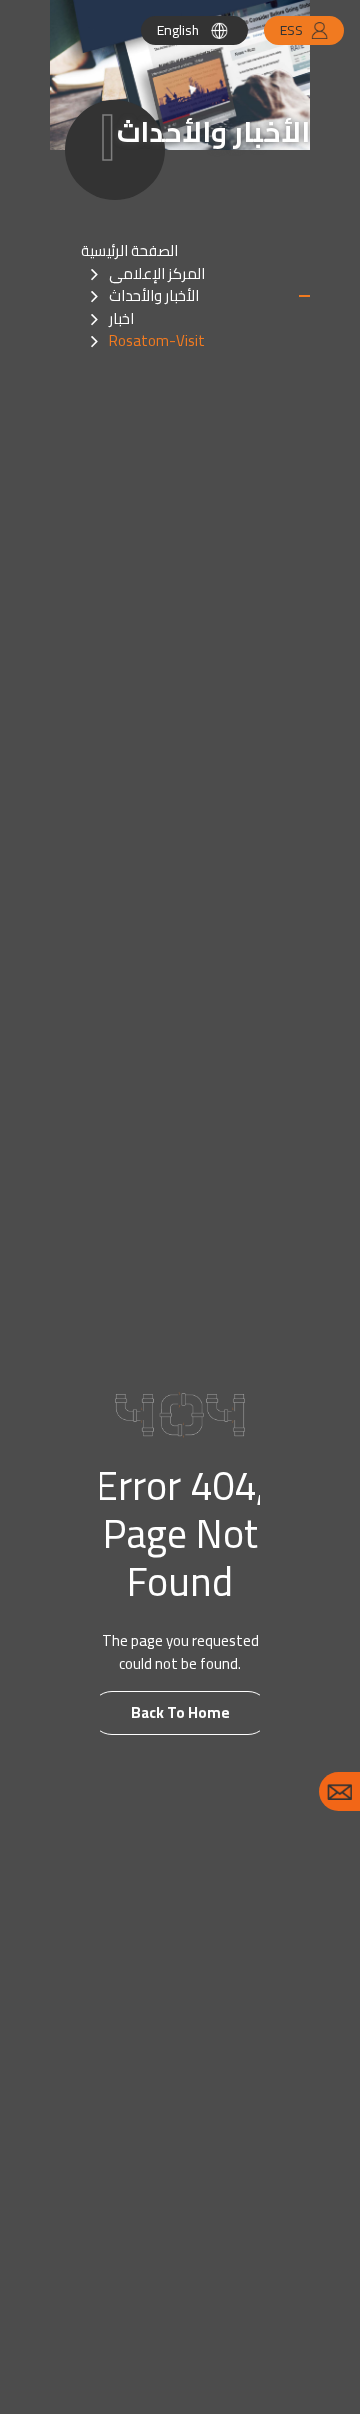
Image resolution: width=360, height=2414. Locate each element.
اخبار (121, 318)
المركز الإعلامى (157, 273)
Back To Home (180, 1712)
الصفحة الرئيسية (129, 250)
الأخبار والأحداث (154, 295)
